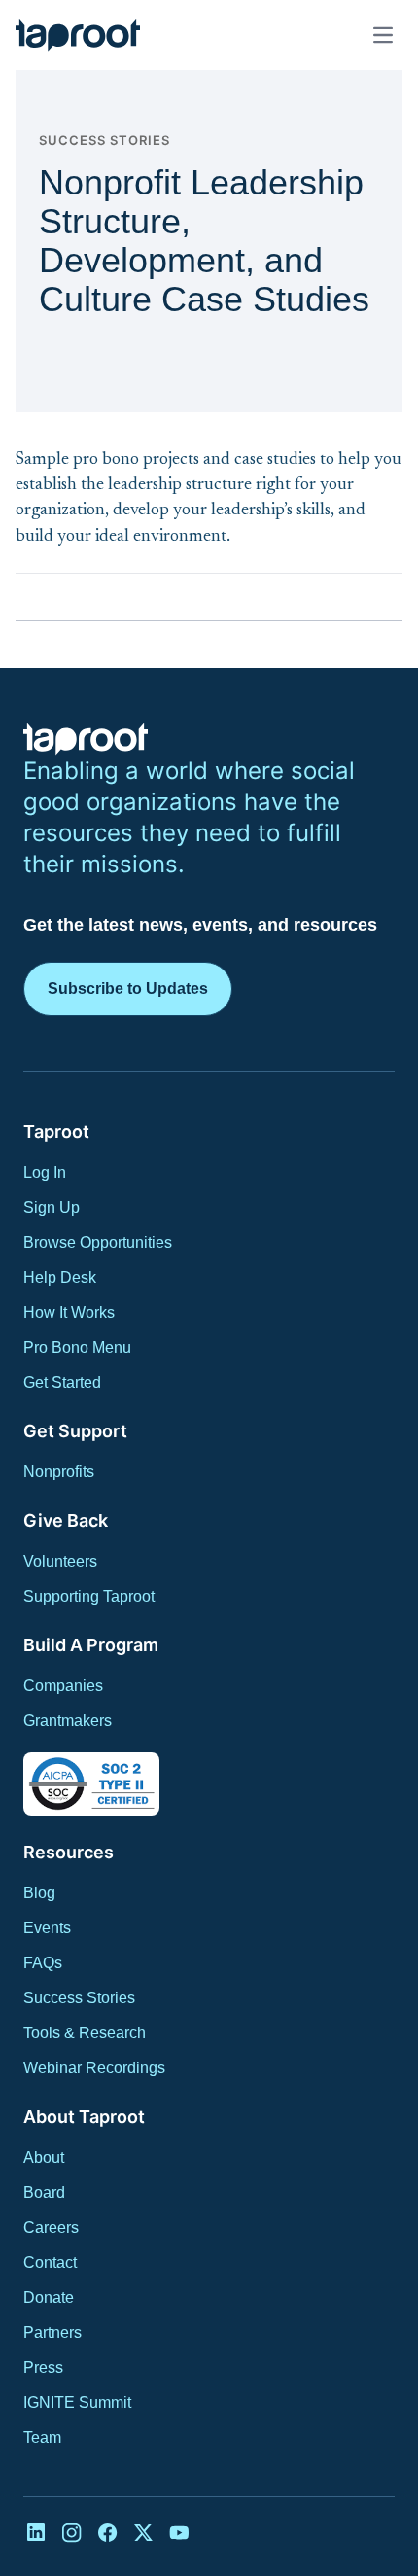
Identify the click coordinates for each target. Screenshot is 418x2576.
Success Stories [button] (79, 1998)
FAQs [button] (43, 1963)
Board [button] (44, 2192)
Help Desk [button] (60, 1277)
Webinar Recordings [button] (94, 2068)
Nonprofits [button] (59, 1472)
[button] (78, 35)
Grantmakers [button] (68, 1721)
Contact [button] (50, 2262)
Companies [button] (63, 1686)
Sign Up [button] (52, 1207)
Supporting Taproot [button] (89, 1596)
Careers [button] (51, 2227)
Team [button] (42, 2437)
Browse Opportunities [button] (98, 1242)
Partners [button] (52, 2332)
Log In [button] (45, 1172)
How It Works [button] (69, 1312)
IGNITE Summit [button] (77, 2402)
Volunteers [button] (60, 1561)
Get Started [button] (62, 1382)
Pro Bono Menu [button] (77, 1347)
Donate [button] (49, 2297)
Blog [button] (39, 1893)
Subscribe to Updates (128, 988)
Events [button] (47, 1928)
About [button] (44, 2157)
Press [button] (43, 2367)
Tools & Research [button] (85, 2033)
